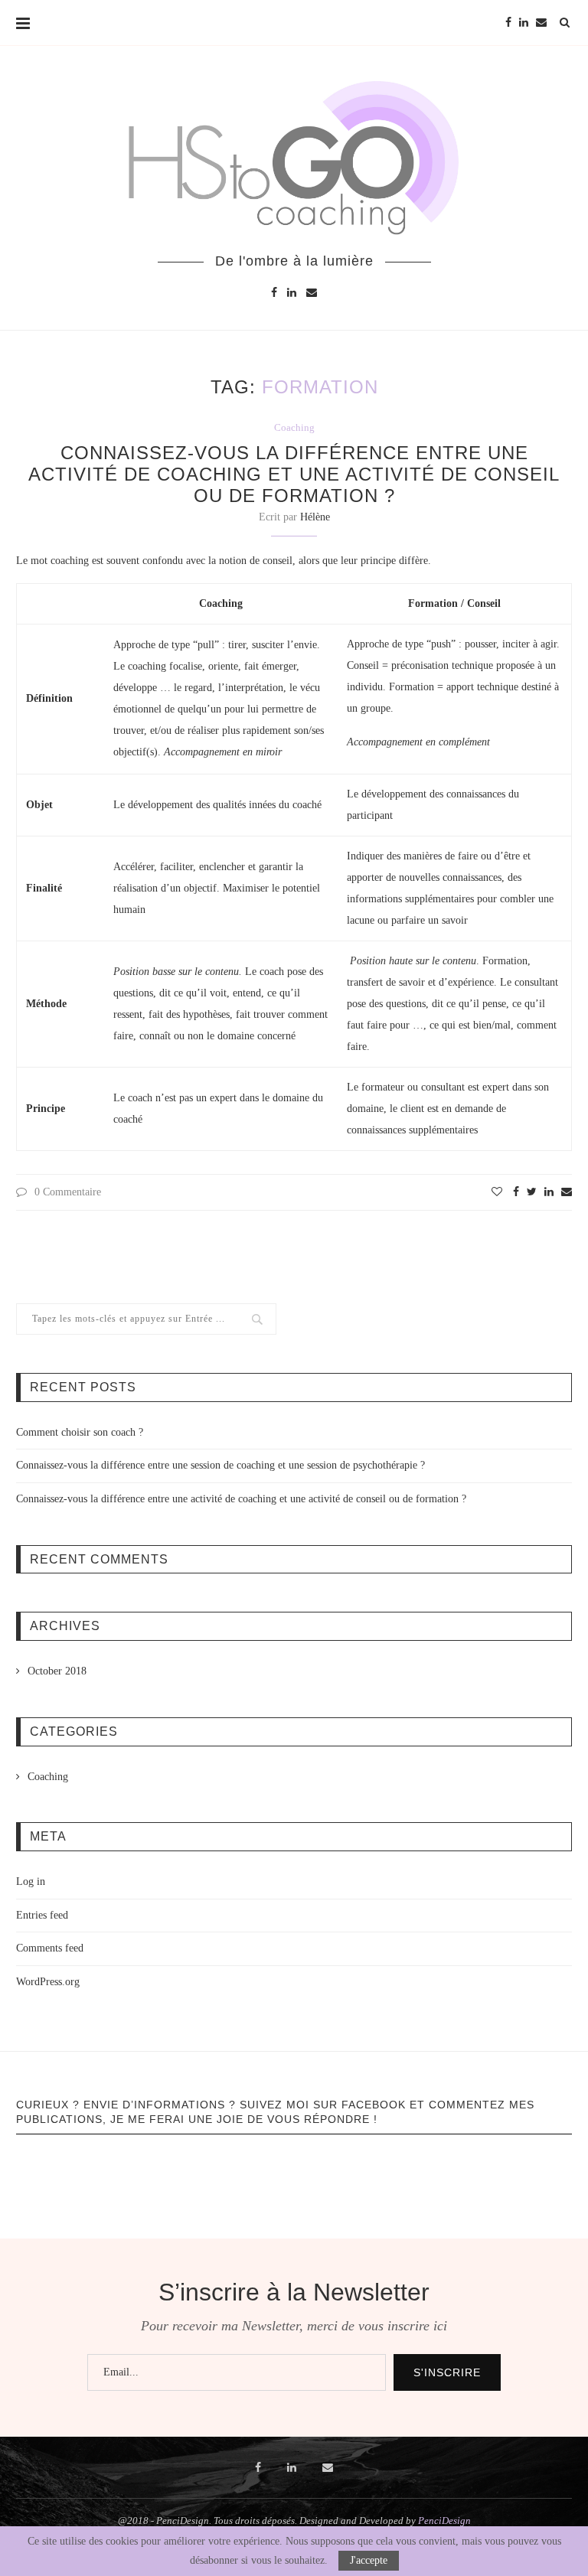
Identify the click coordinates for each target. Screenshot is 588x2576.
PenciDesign (444, 2521)
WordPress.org (48, 1982)
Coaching (294, 427)
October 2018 (57, 1671)
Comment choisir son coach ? (80, 1432)
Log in (31, 1881)
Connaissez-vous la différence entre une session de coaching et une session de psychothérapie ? (220, 1465)
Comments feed (50, 1948)
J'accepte (369, 2560)
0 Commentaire (68, 1192)
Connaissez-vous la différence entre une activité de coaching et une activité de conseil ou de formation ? (294, 474)
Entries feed (42, 1915)
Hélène (315, 517)
